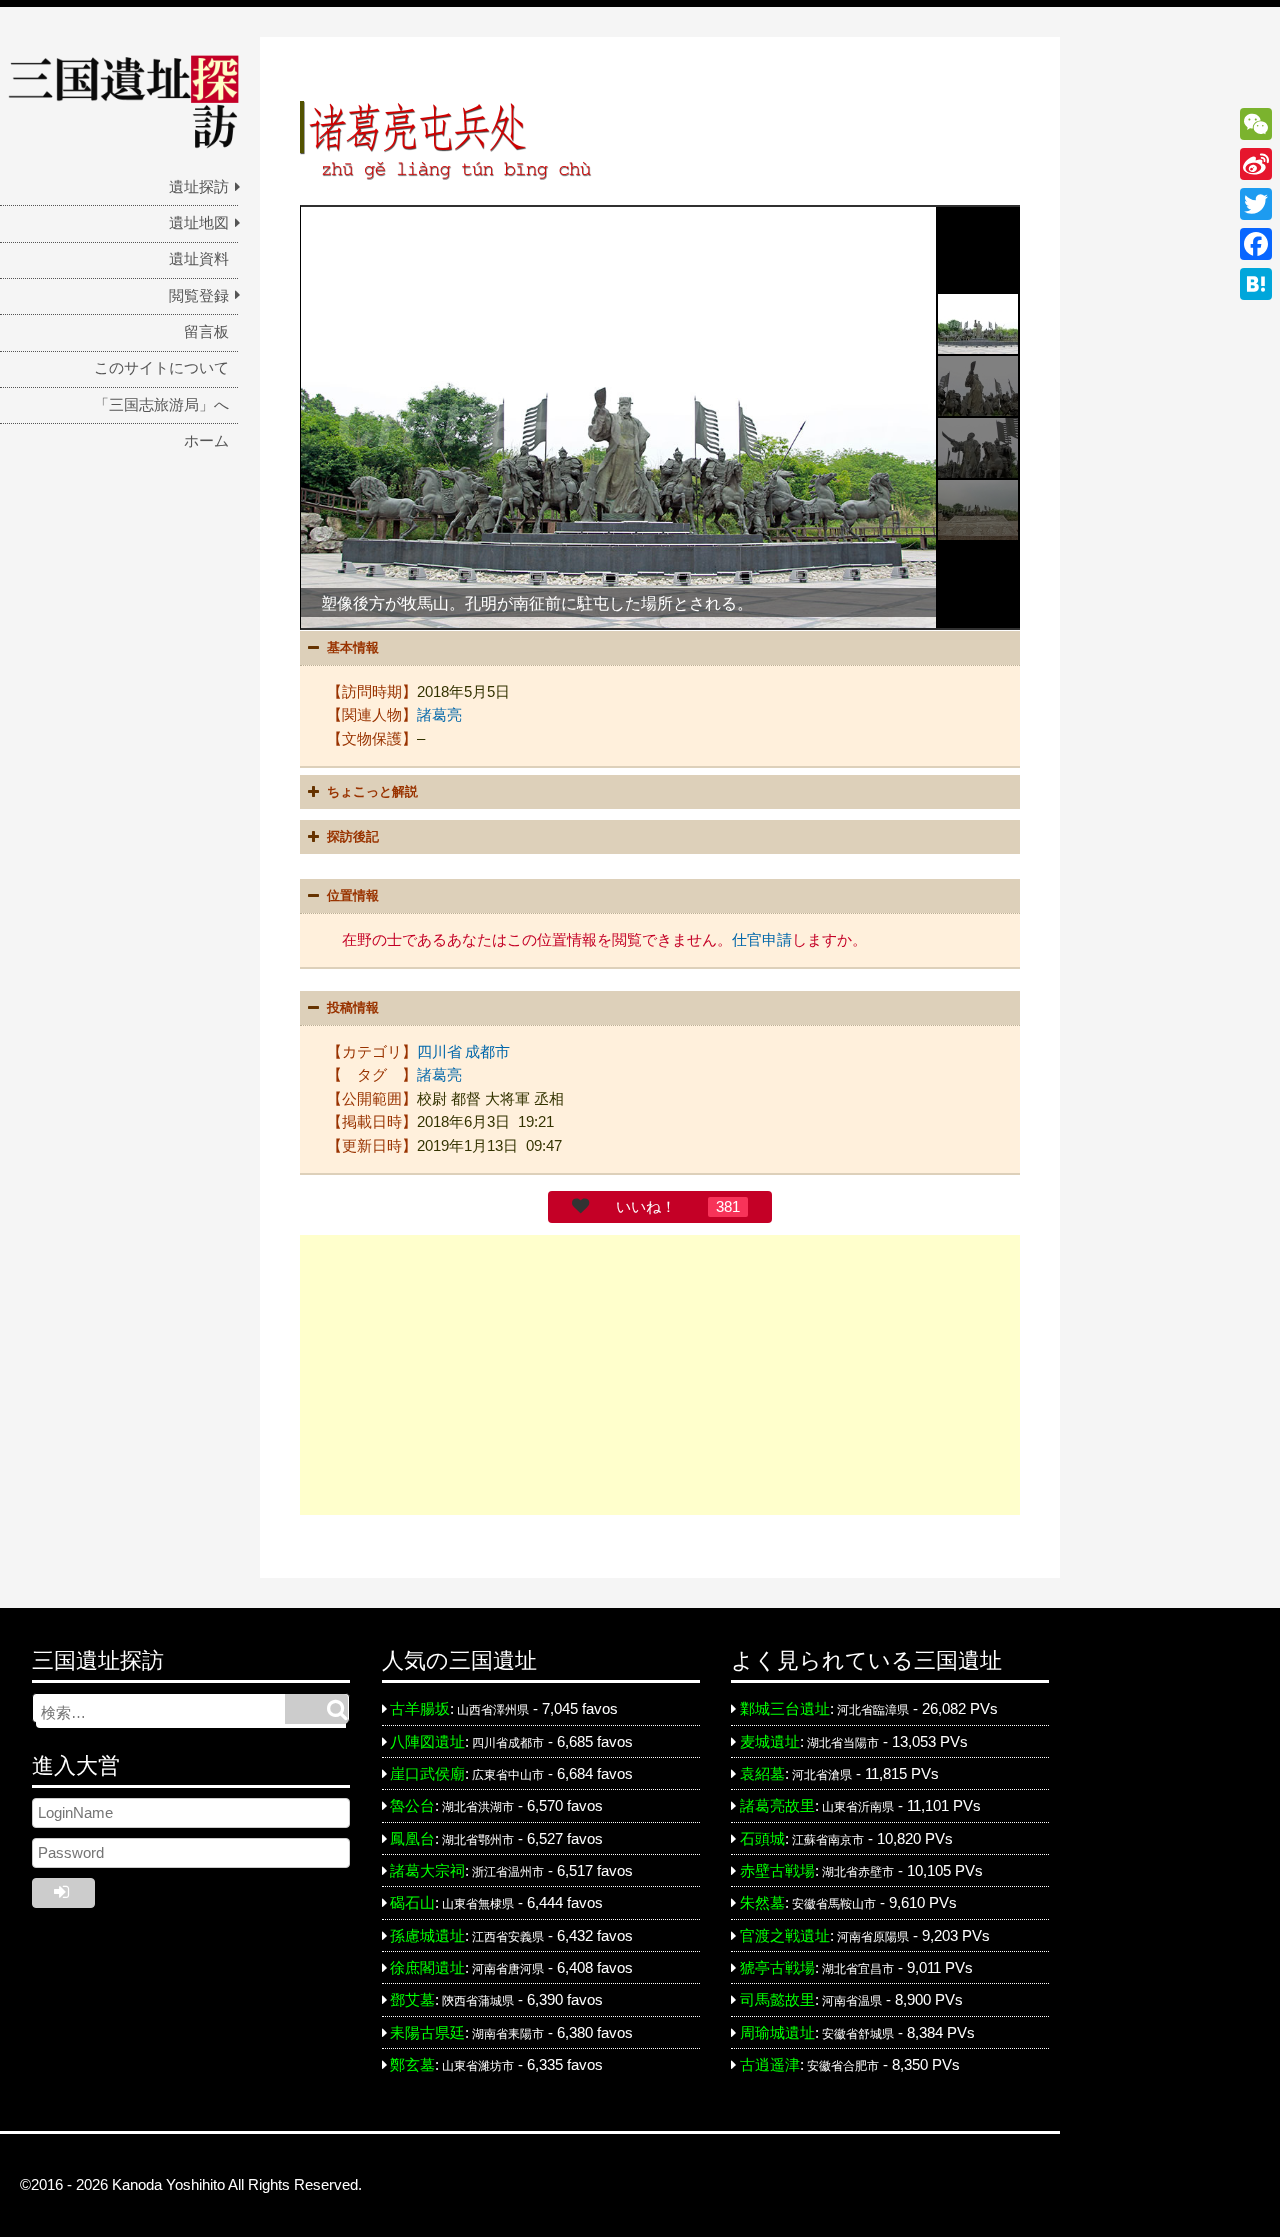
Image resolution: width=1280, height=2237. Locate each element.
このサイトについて (161, 368)
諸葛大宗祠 (427, 1871)
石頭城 (762, 1839)
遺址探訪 (199, 187)
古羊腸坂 (420, 1709)
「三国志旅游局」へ (161, 405)
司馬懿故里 (777, 2000)
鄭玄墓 (412, 2065)
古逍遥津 (770, 2065)
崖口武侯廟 (427, 1774)
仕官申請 (762, 940)
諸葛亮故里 (777, 1806)
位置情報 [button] (353, 895)
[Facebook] (1256, 244)
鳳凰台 (412, 1839)
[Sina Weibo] (1256, 164)
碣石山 (412, 1903)
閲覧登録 (199, 296)
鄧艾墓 (412, 2000)
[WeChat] (1256, 124)
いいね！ (646, 1207)
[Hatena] (1256, 284)
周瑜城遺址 (777, 2033)
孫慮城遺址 (427, 1936)
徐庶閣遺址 (427, 1968)
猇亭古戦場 (777, 1968)
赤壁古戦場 (777, 1871)
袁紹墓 (762, 1774)
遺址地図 (199, 223)
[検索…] (316, 1709)
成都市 (487, 1052)
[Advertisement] (660, 1375)
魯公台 (412, 1806)
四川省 (439, 1052)
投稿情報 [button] (353, 1007)
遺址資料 (199, 259)
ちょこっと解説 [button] (372, 791)
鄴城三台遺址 (785, 1709)
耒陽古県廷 (427, 2033)
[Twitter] (1256, 204)
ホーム (206, 441)
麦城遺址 (770, 1742)
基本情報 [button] (353, 647)
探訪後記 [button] (353, 836)
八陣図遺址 (427, 1742)
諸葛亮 (439, 715)
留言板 (206, 332)
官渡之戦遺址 (785, 1936)
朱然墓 (762, 1903)
